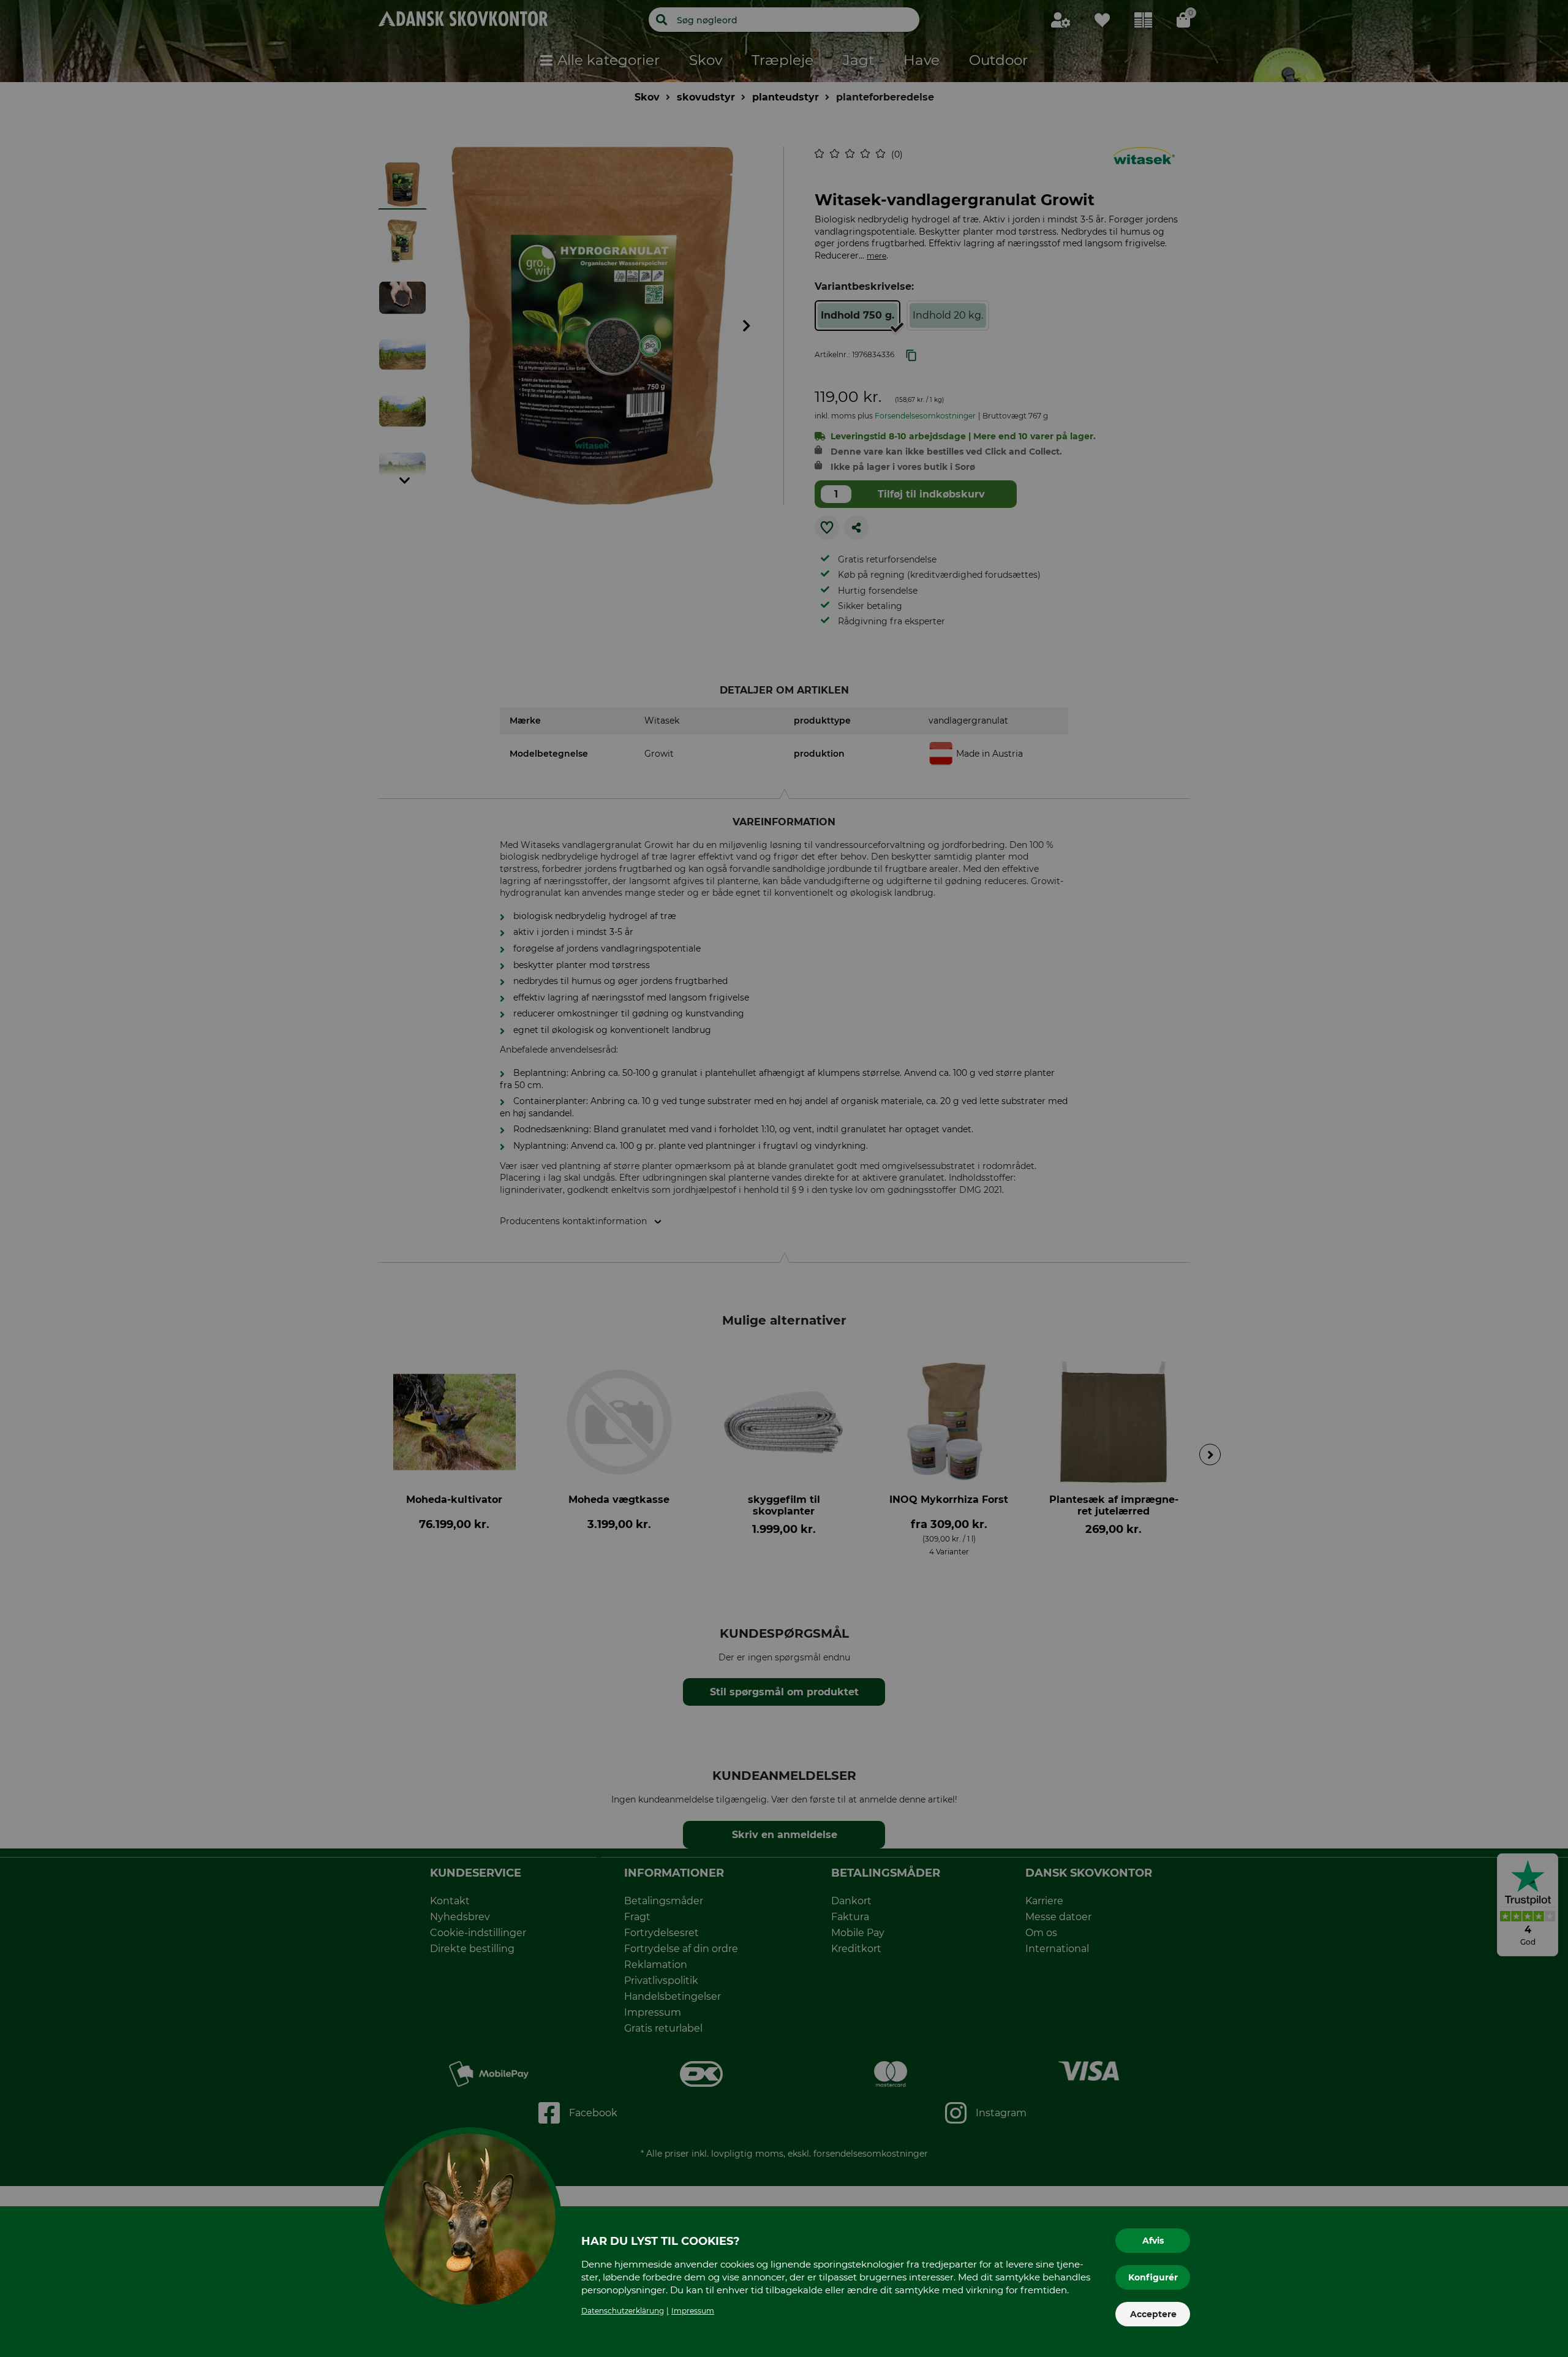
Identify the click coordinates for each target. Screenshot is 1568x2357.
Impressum (693, 2311)
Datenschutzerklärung (623, 2311)
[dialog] (784, 1178)
